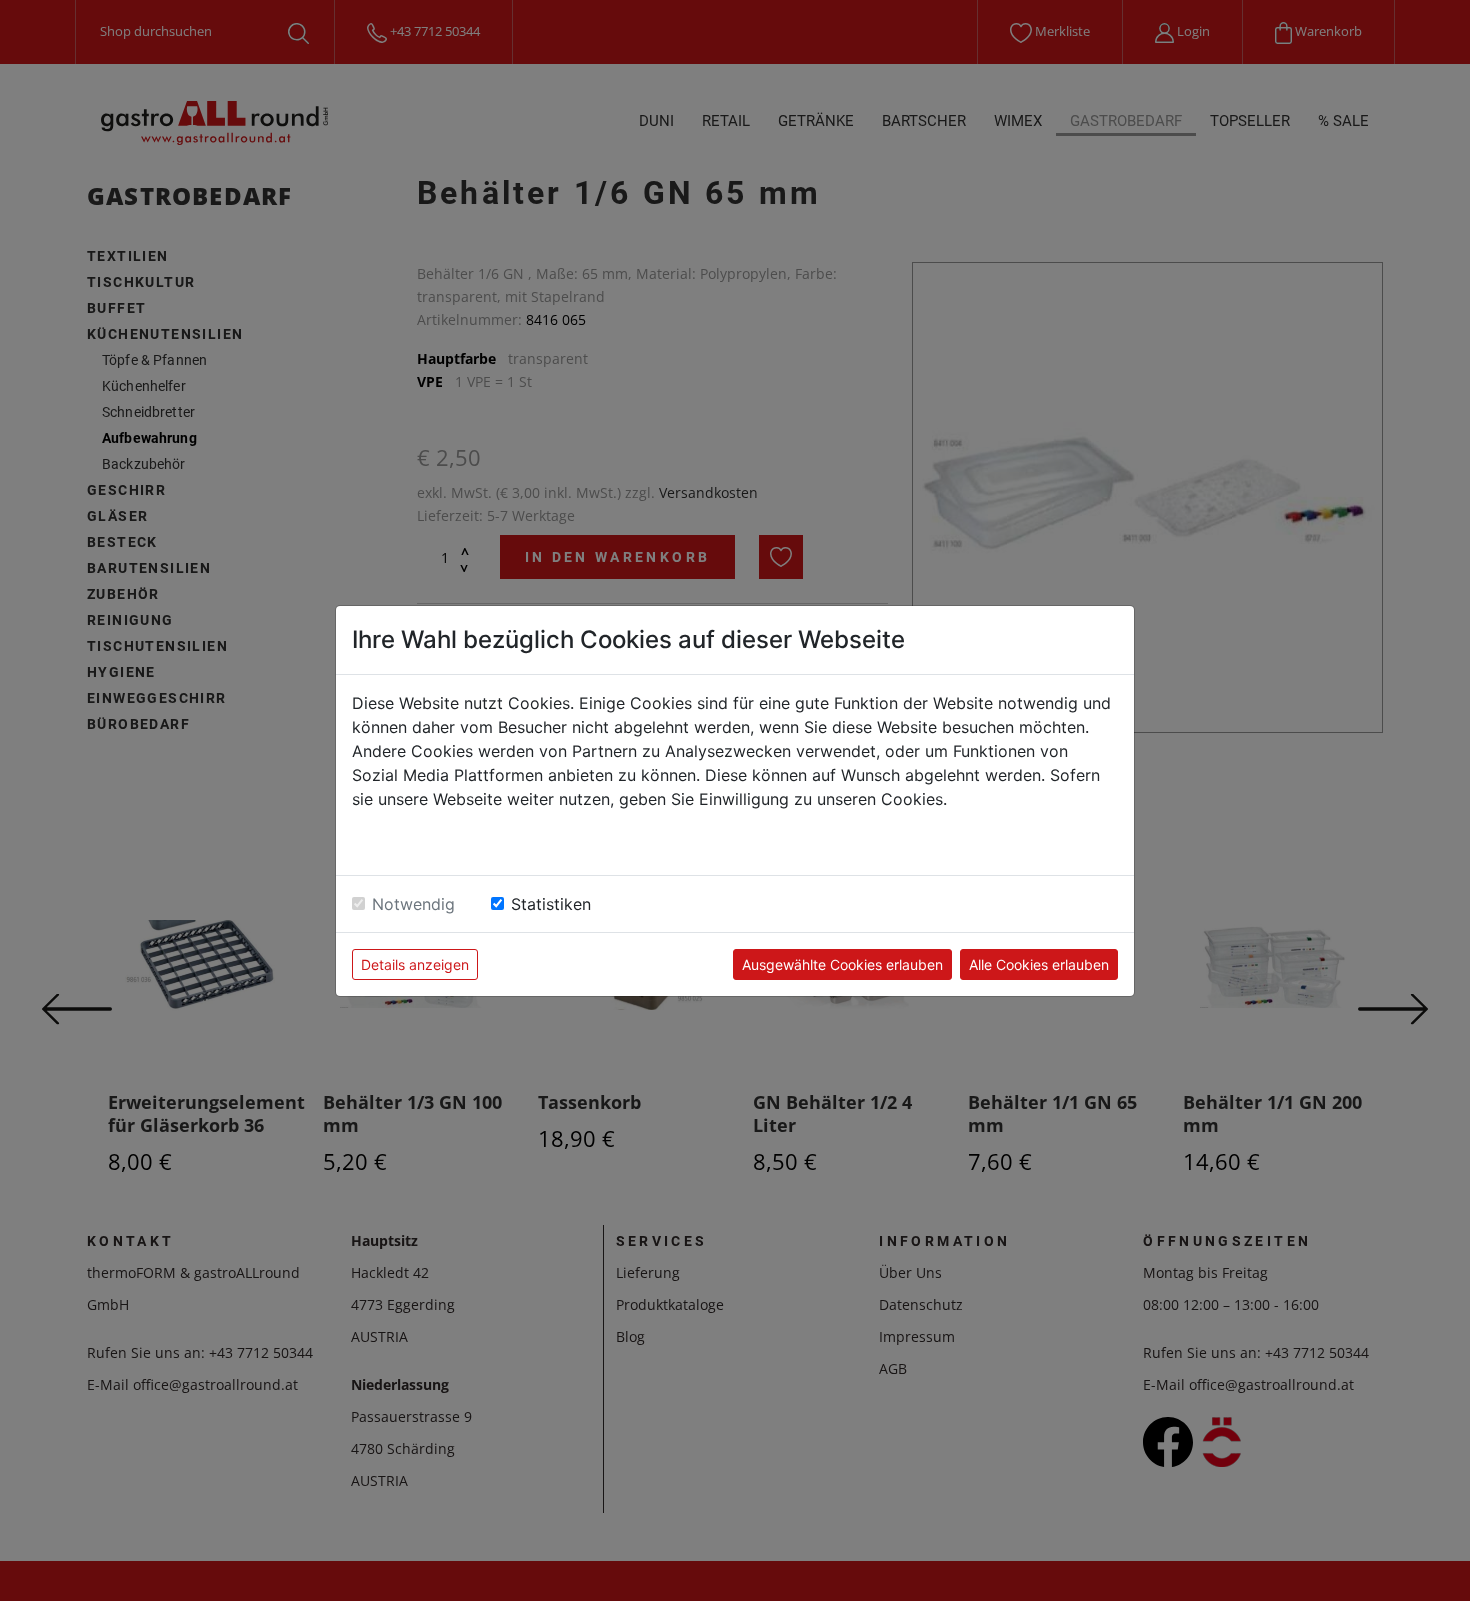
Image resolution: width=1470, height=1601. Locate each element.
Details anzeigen (415, 964)
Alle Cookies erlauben (1039, 964)
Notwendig (413, 904)
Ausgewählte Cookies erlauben (842, 964)
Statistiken (551, 904)
